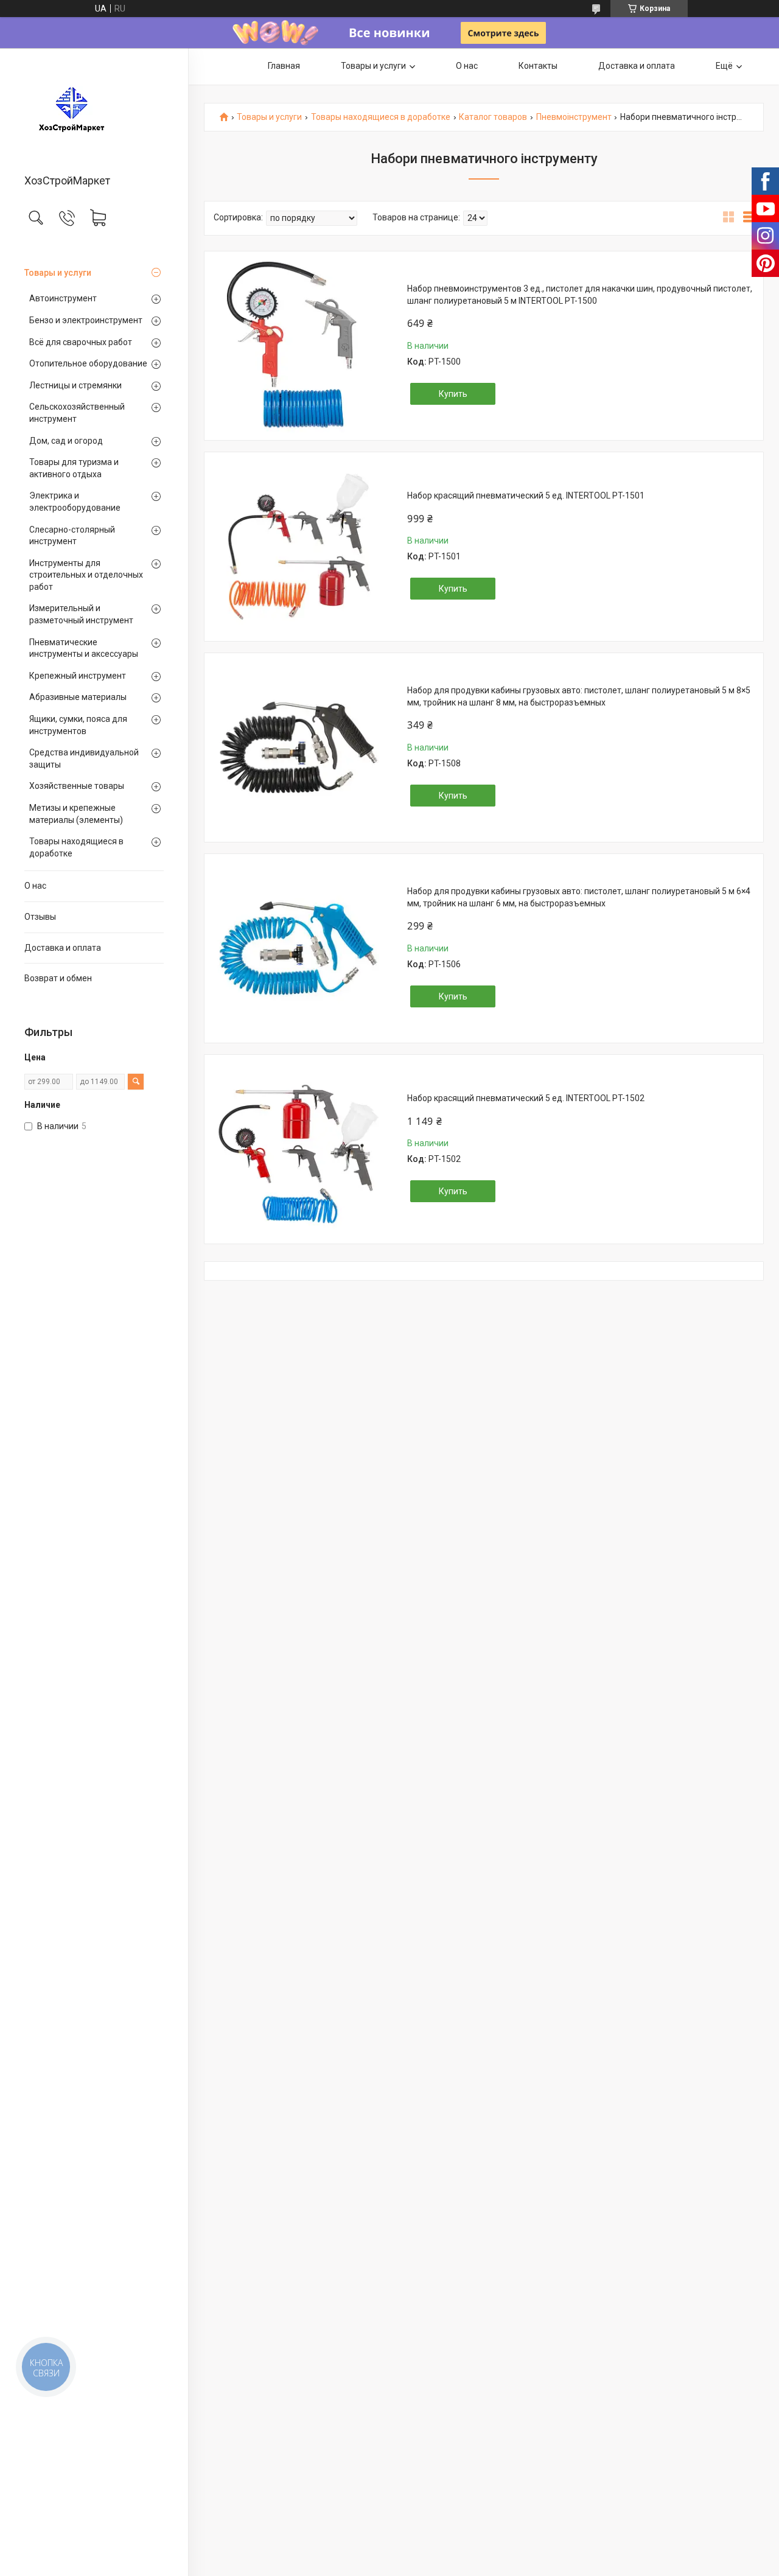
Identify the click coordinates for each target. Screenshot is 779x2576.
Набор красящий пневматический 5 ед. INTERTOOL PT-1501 (526, 495)
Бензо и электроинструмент (86, 320)
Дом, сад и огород (66, 441)
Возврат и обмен (58, 978)
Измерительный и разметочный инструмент (81, 614)
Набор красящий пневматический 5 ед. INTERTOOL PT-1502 (526, 1098)
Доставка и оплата (63, 948)
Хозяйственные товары (77, 786)
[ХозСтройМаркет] (94, 112)
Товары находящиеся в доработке (76, 847)
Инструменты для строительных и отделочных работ (86, 575)
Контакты (538, 66)
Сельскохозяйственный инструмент (77, 413)
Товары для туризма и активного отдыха (74, 468)
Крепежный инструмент (78, 676)
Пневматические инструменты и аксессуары (84, 648)
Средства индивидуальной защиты (84, 758)
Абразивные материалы (78, 697)
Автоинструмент (63, 298)
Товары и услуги (58, 273)
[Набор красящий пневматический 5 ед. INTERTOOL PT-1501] (298, 547)
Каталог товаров (493, 117)
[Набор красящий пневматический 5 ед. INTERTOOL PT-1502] (298, 1149)
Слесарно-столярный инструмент (72, 536)
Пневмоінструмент (574, 117)
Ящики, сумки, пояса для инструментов (78, 725)
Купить (453, 394)
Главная (284, 66)
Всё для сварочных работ (81, 342)
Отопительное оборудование (88, 363)
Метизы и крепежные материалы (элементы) (76, 814)
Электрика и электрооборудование (75, 502)
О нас (35, 886)
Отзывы (40, 917)
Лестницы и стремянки (75, 385)
